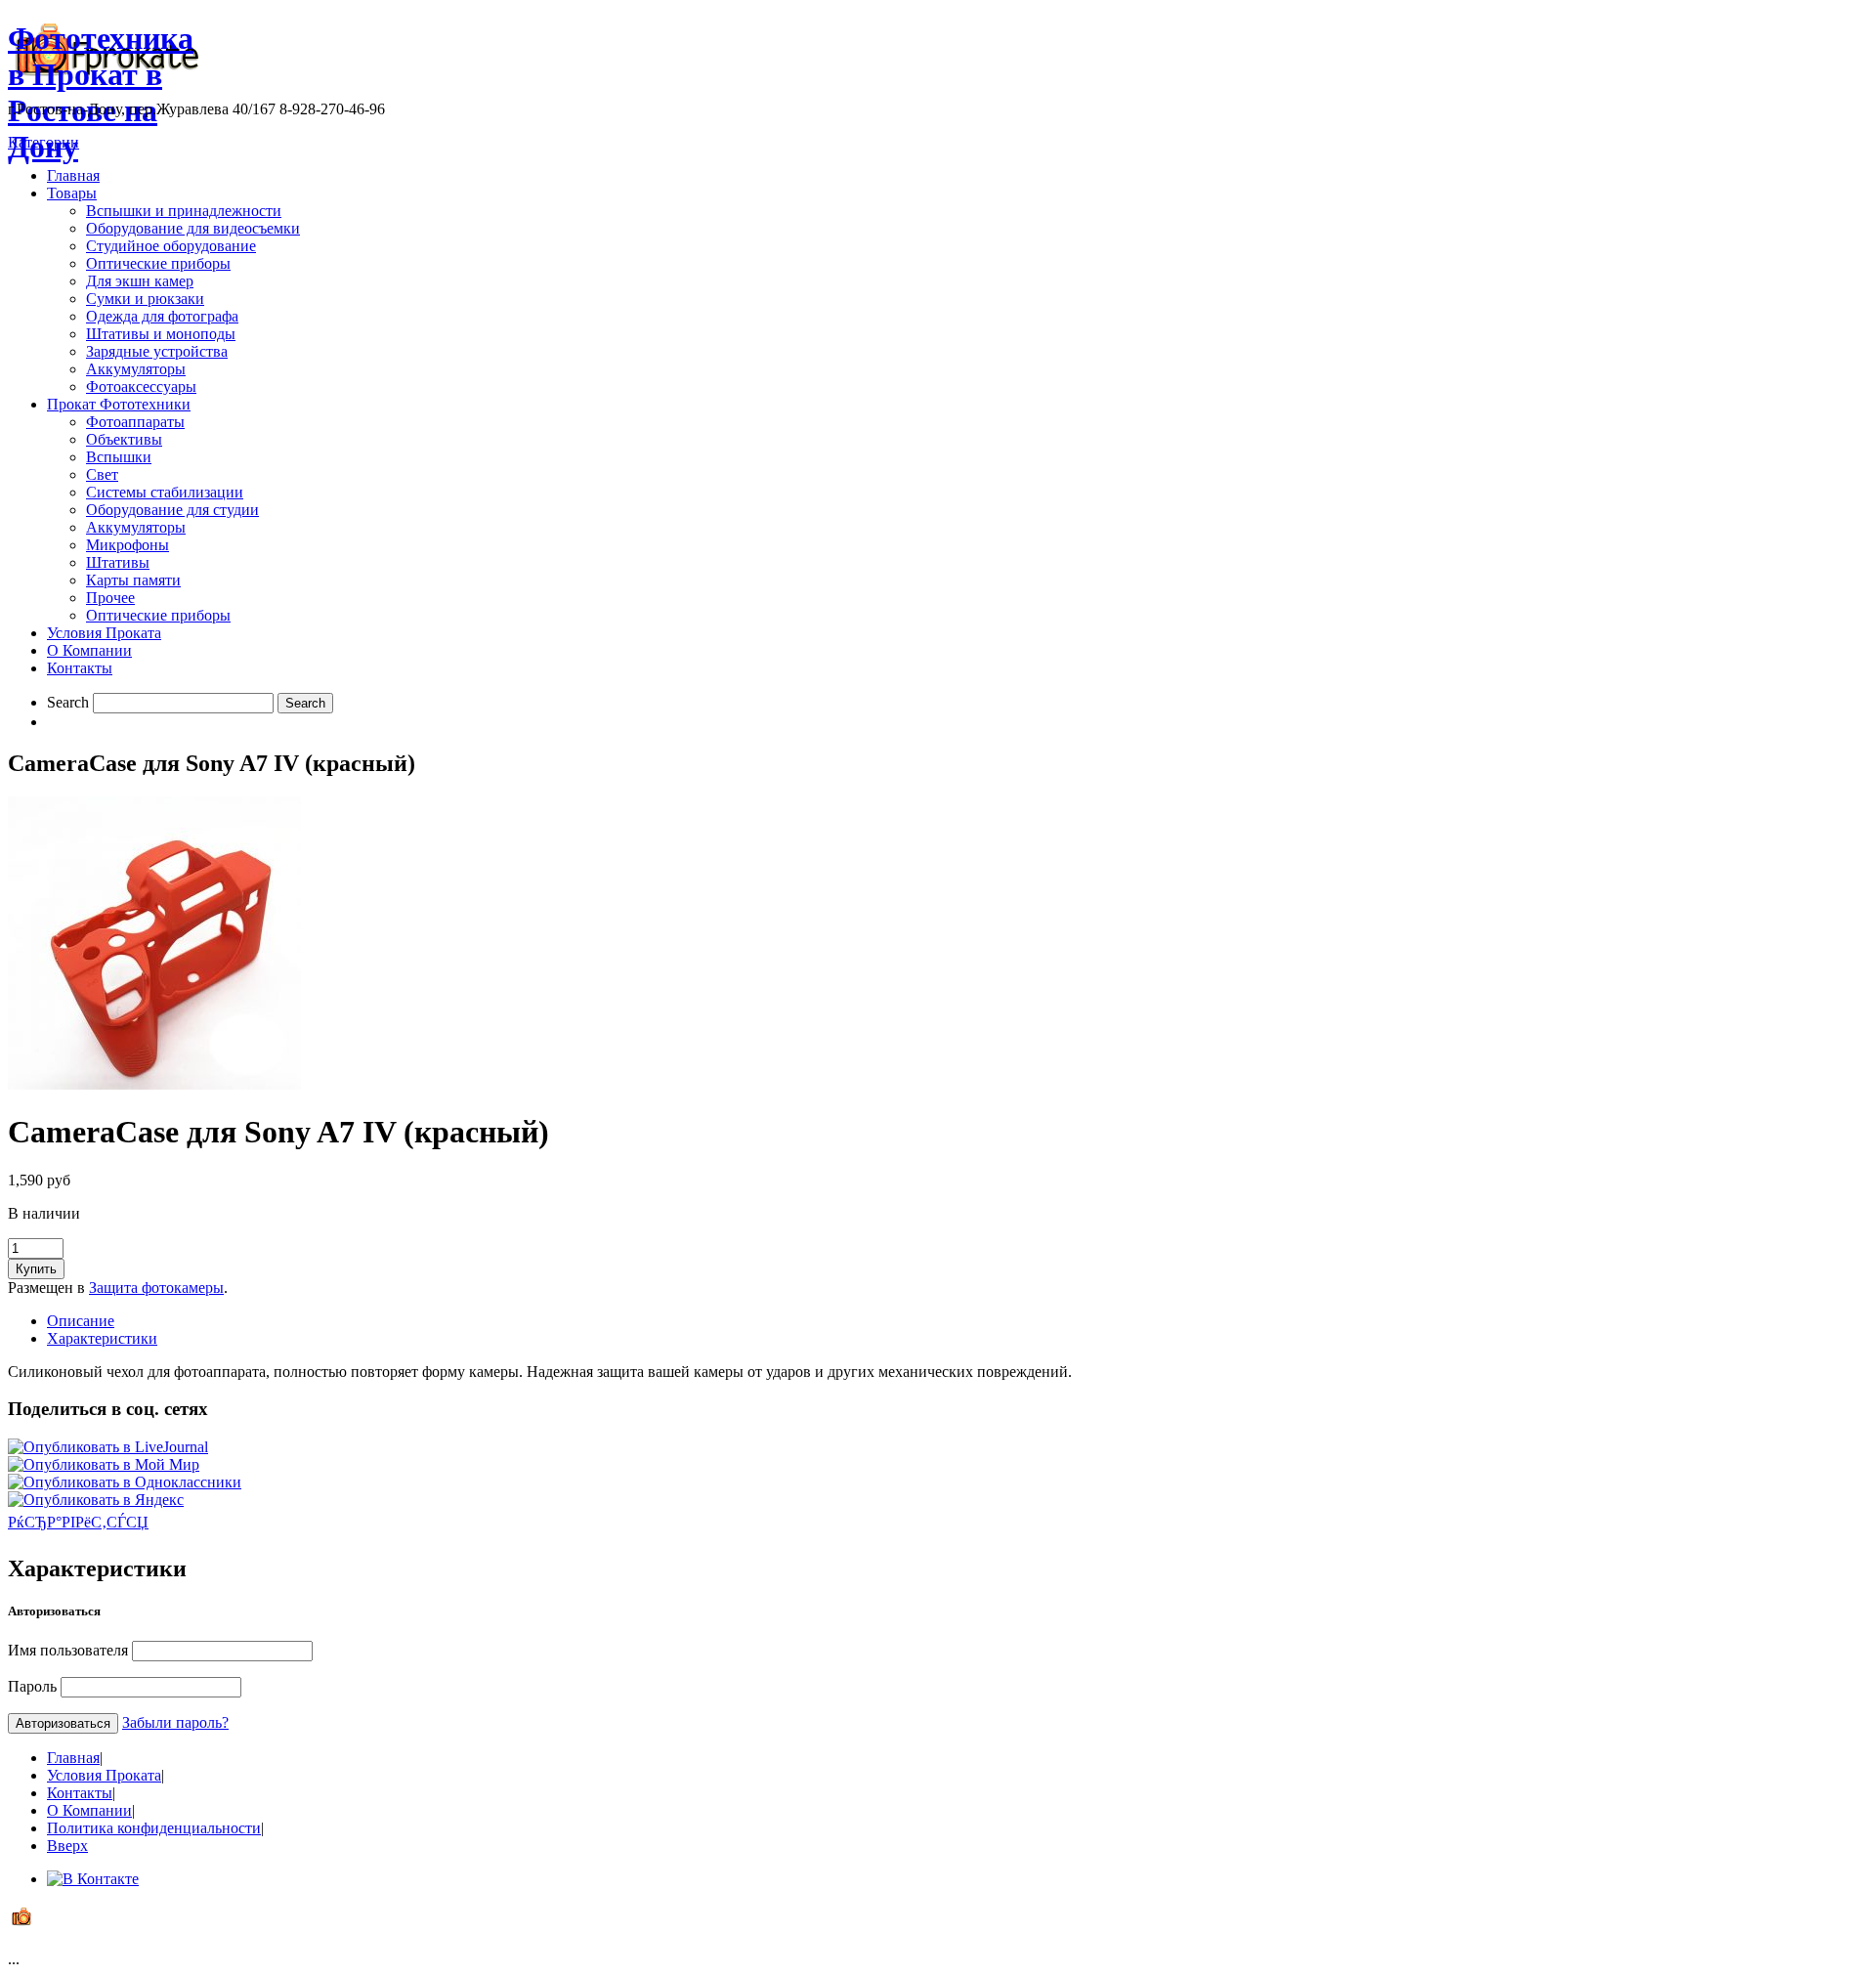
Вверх (67, 1846)
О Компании (89, 650)
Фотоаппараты (135, 422)
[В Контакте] (93, 1879)
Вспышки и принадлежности (184, 211)
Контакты (80, 668)
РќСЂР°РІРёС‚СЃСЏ (78, 1522)
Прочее (110, 598)
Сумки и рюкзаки (145, 299)
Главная (73, 175)
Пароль (32, 1686)
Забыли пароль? (175, 1722)
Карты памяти (133, 580)
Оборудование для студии (172, 510)
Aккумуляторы (136, 527)
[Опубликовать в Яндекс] (96, 1500)
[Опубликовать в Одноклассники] (125, 1482)
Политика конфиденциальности (154, 1828)
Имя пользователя (68, 1650)
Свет (102, 474)
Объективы (124, 439)
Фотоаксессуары (141, 387)
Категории (43, 142)
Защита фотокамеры (156, 1288)
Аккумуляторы (136, 369)
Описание (81, 1321)
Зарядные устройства (157, 351)
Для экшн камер (140, 281)
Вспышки (119, 457)
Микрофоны (128, 545)
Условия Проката (104, 633)
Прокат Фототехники (119, 404)
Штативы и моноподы (161, 334)
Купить (36, 1269)
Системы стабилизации (165, 492)
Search (68, 702)
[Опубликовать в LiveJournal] (108, 1447)
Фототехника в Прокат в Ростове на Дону (101, 92)
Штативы (118, 562)
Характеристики (102, 1338)
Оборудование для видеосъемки (193, 228)
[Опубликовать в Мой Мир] (104, 1464)
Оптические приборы (158, 263)
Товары (72, 193)
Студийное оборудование (171, 246)
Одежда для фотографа (162, 316)
